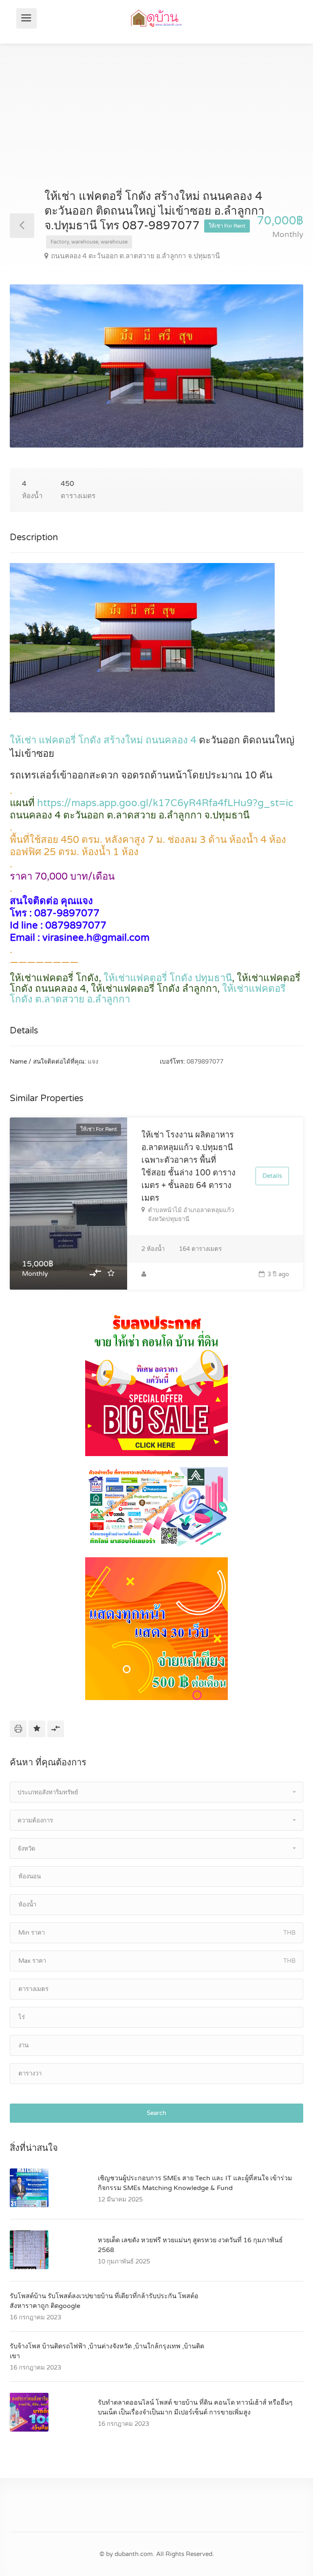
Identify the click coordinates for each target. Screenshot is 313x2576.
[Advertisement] (156, 127)
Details (272, 1176)
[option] (156, 366)
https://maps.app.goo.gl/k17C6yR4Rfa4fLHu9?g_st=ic (165, 803)
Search (156, 2113)
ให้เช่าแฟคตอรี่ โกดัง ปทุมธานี (168, 978)
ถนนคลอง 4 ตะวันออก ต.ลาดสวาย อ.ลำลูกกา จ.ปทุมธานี (136, 256)
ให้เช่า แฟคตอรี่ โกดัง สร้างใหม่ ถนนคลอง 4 (103, 740)
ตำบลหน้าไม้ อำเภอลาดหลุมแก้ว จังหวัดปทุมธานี (191, 1215)
